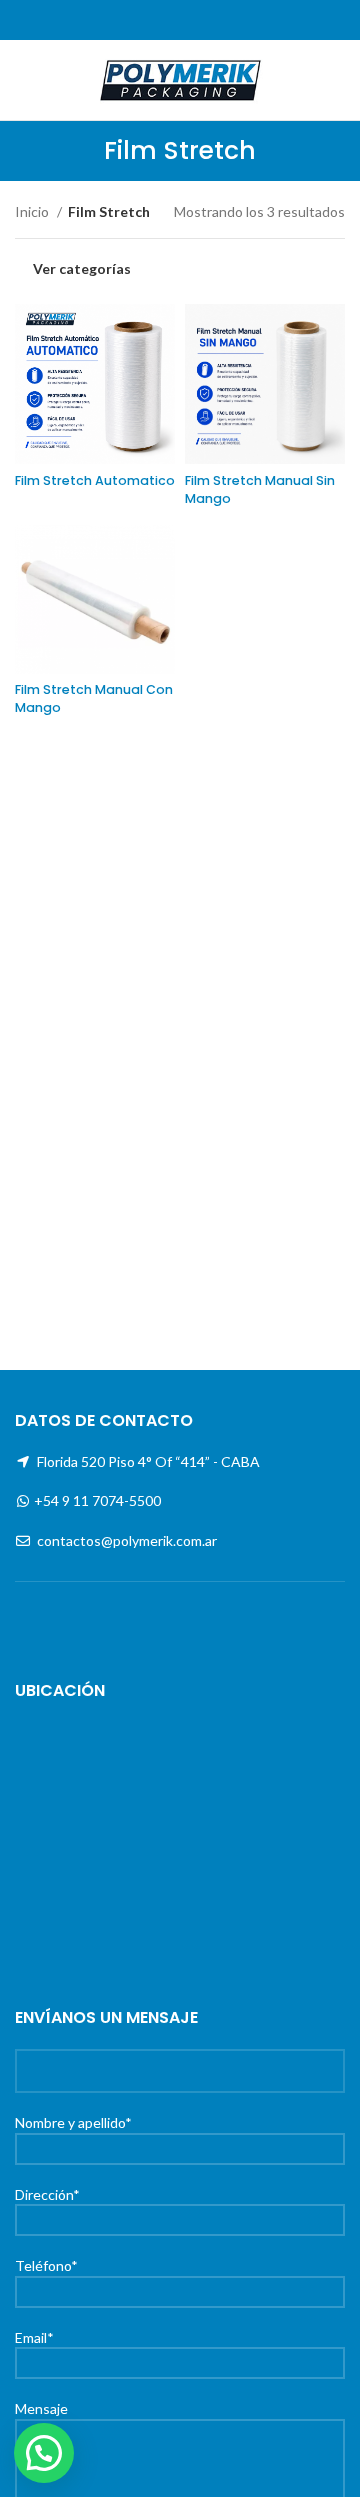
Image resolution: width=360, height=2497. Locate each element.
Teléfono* (46, 2265)
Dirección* (47, 2194)
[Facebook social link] (157, 20)
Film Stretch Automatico (95, 480)
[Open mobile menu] (23, 80)
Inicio (33, 211)
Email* (34, 2337)
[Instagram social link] (180, 20)
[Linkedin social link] (203, 20)
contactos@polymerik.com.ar (127, 1540)
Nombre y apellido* (73, 2122)
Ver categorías (82, 269)
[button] (44, 2453)
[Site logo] (180, 78)
